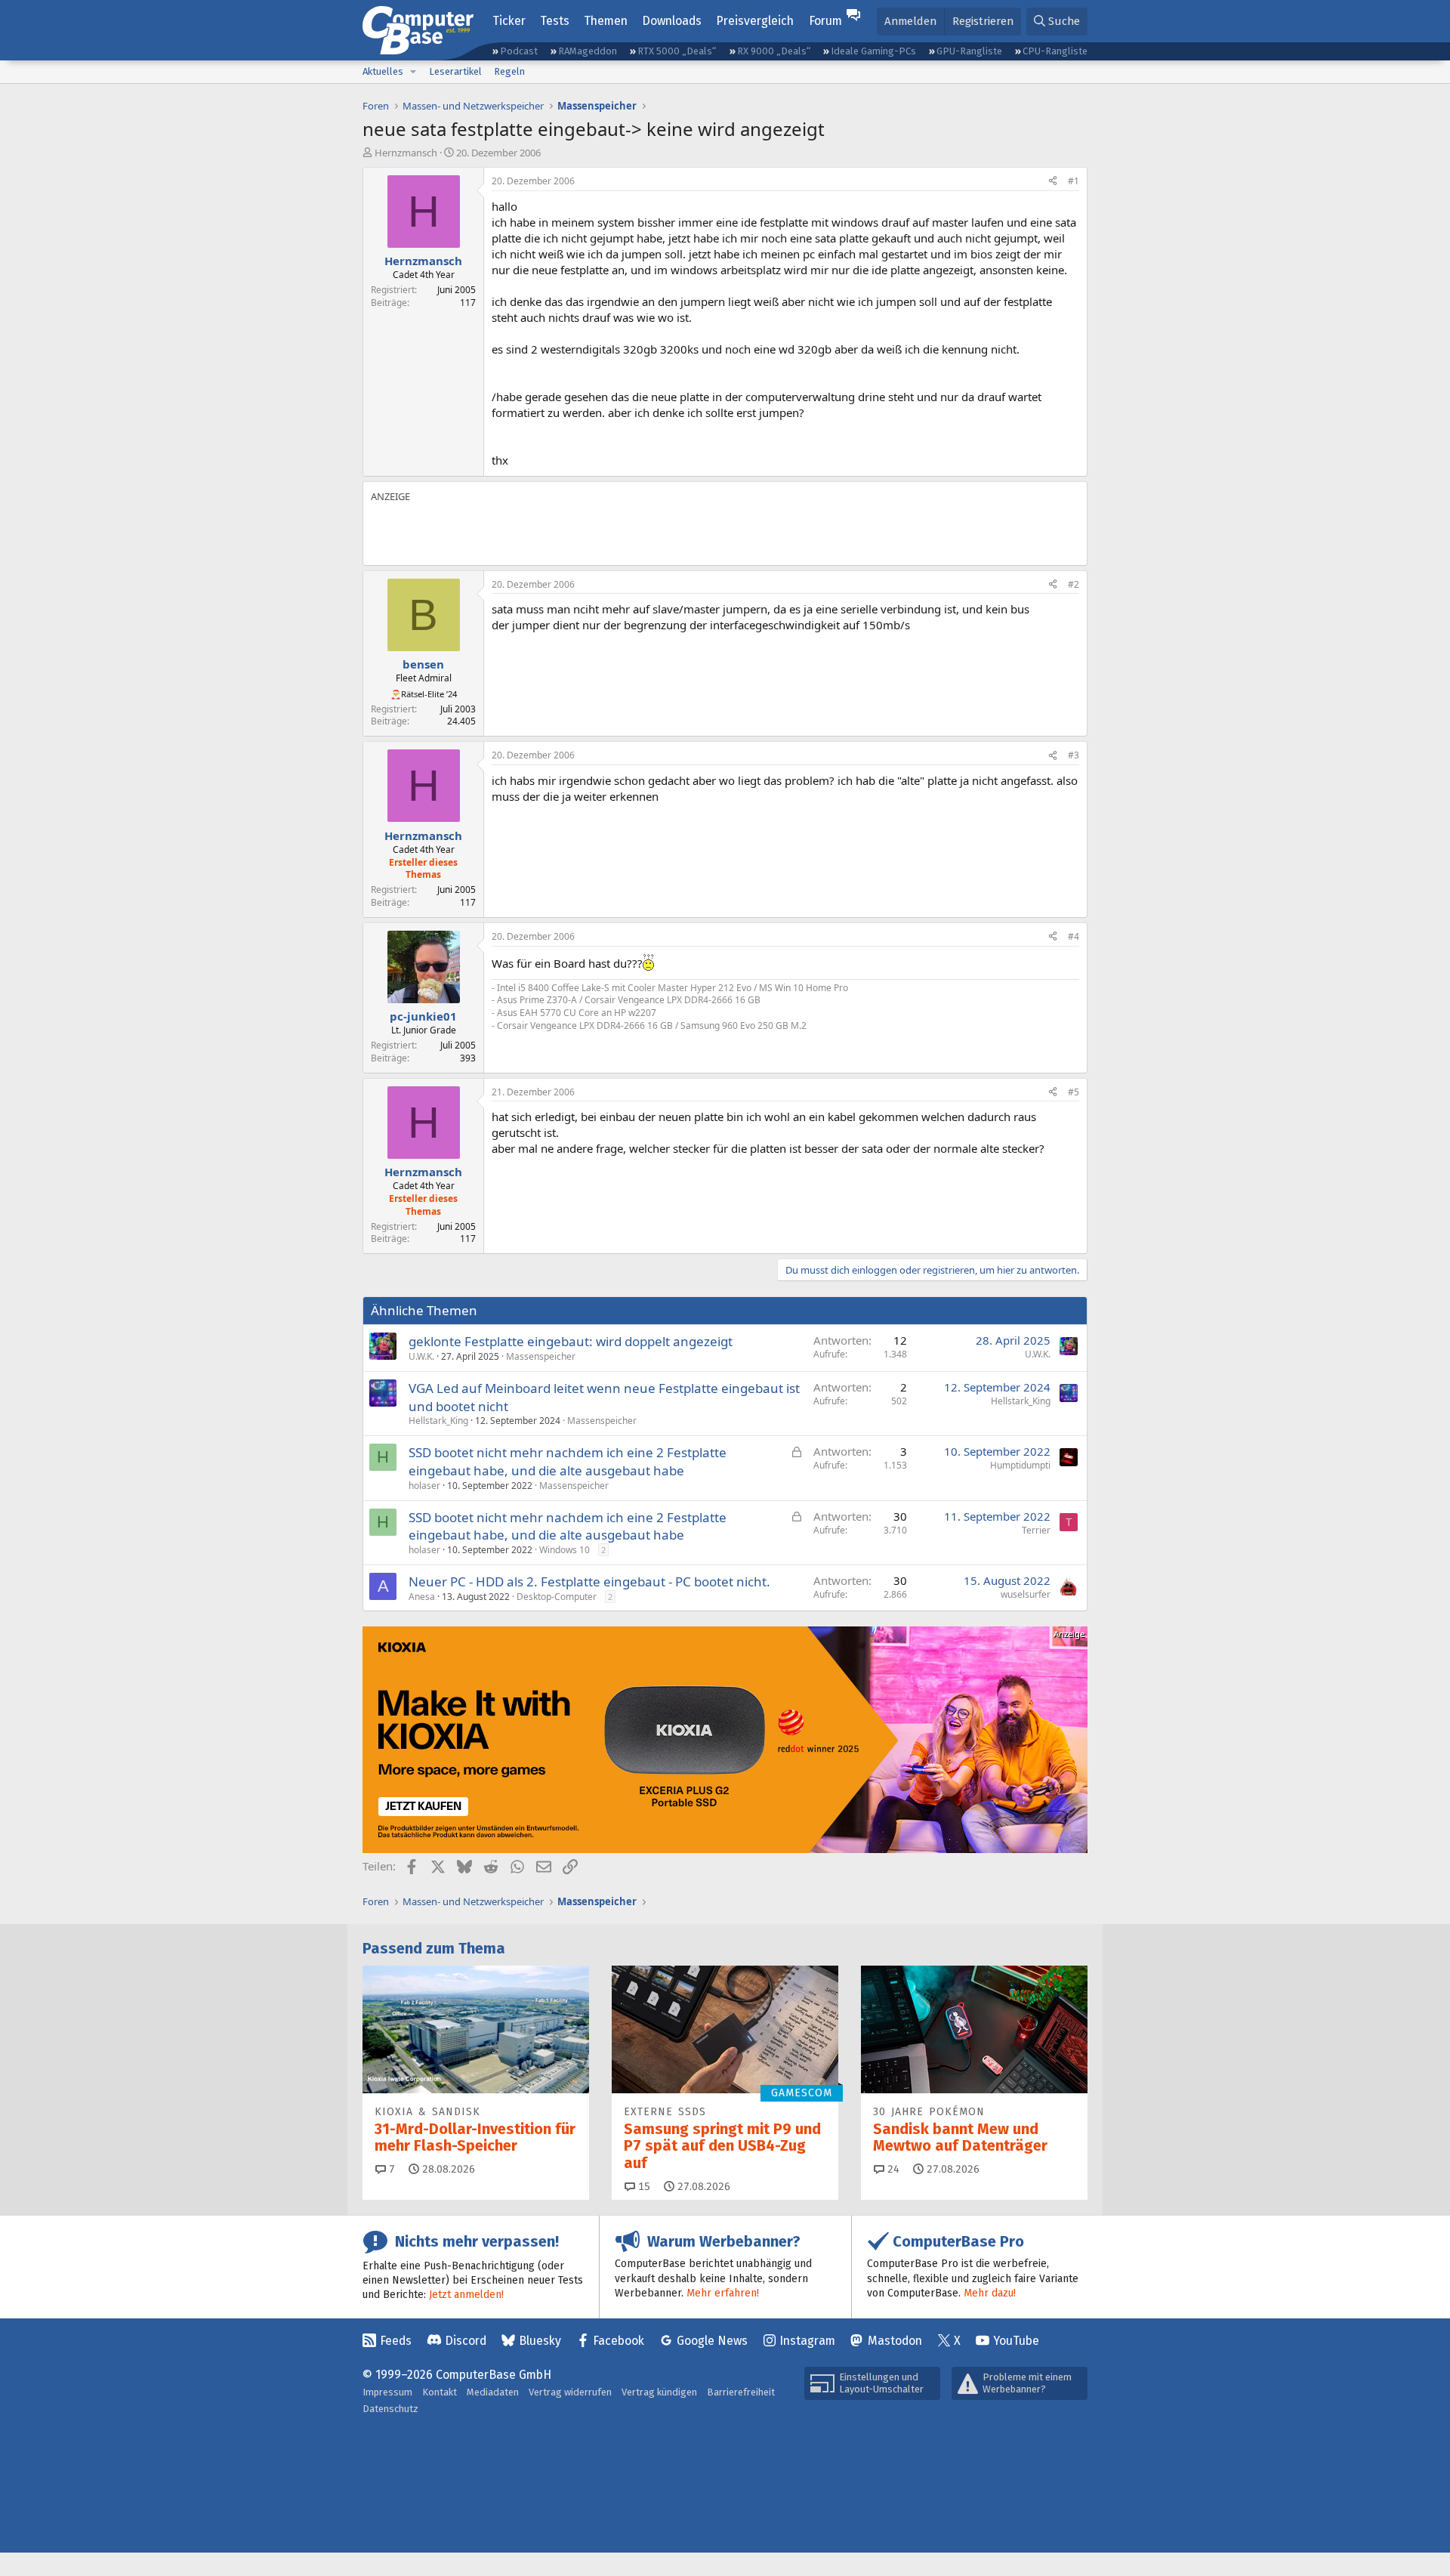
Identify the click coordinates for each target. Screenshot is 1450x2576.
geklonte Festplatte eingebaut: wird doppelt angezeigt (571, 1341)
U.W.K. (421, 1356)
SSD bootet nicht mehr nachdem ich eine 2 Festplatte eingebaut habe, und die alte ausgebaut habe (568, 1461)
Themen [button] (606, 21)
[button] (413, 72)
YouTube (1016, 2341)
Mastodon (895, 2341)
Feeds (396, 2341)
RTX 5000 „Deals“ (677, 51)
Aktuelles (383, 71)
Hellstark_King (438, 1421)
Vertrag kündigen (659, 2392)
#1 (1074, 181)
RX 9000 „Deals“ (774, 51)
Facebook (619, 2341)
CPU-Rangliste (1055, 51)
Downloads (672, 21)
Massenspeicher (541, 1356)
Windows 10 (565, 1550)
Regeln (509, 71)
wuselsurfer (1026, 1594)
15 (643, 2187)
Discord (466, 2341)
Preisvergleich (755, 21)
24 (892, 2169)
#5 (1074, 1092)
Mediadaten (493, 2392)
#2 (1074, 584)
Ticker (509, 21)
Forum (825, 21)
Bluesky (540, 2341)
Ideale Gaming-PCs (873, 51)
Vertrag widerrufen (570, 2392)
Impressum (387, 2392)
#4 (1074, 936)
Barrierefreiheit (741, 2392)
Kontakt (440, 2392)
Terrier (1036, 1530)
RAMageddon (588, 51)
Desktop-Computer (557, 1597)
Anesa (422, 1597)
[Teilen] (1053, 182)
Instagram (807, 2341)
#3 (1074, 755)
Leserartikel (455, 71)
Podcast (519, 51)
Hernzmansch (406, 153)
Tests (555, 21)
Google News (712, 2341)
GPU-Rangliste (969, 51)
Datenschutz (390, 2409)
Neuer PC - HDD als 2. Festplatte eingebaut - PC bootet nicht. (589, 1581)
